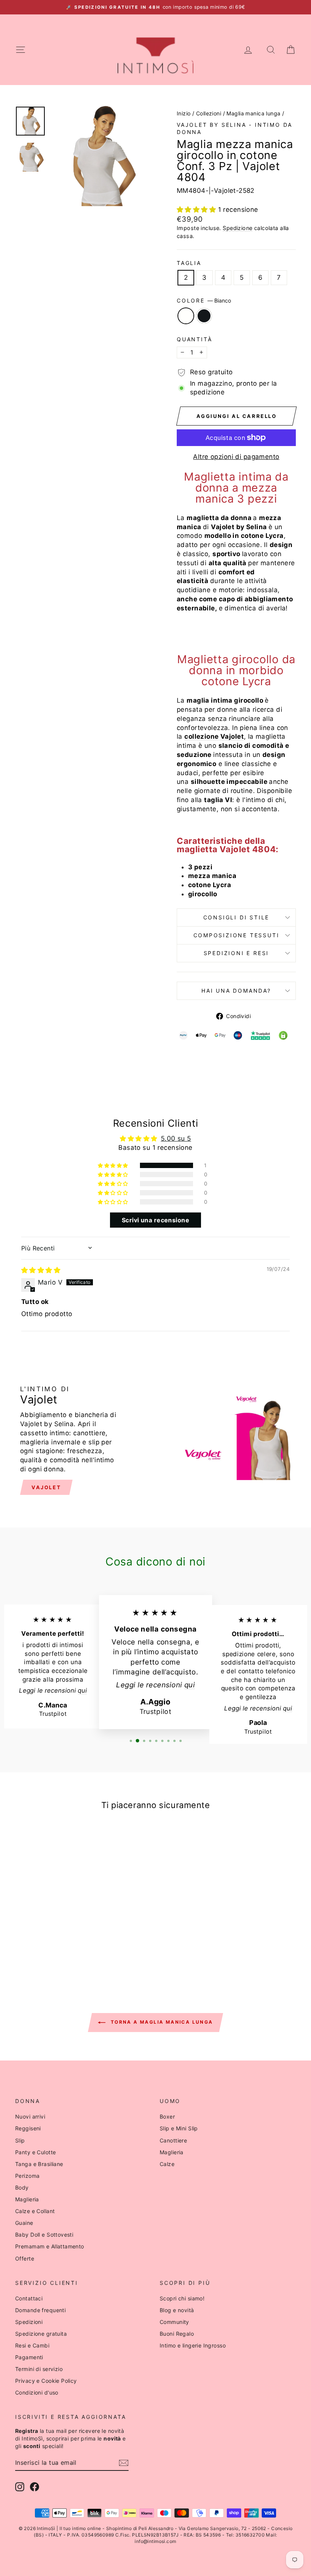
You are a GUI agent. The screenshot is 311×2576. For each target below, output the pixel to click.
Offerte (25, 2258)
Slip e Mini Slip (179, 2128)
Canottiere (173, 2140)
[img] (41, 1270)
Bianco (186, 316)
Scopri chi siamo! (182, 2298)
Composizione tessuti (236, 935)
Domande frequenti (40, 2310)
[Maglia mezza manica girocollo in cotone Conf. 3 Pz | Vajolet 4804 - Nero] (52, 1949)
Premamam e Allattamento (50, 2246)
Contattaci (29, 2298)
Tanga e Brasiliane (39, 2164)
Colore (204, 300)
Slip (20, 2140)
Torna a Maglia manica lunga (161, 2022)
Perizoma (27, 2176)
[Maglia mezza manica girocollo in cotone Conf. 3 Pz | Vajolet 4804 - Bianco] (42, 1949)
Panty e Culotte (35, 2152)
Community (174, 2322)
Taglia (189, 263)
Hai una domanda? (236, 991)
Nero (204, 316)
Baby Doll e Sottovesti (44, 2235)
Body (22, 2187)
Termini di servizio (39, 2369)
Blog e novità (177, 2310)
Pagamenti (29, 2357)
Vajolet (46, 1487)
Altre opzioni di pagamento (236, 457)
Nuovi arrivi (30, 2116)
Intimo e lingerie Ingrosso (193, 2345)
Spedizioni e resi (236, 953)
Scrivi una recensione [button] (155, 1220)
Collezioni (209, 113)
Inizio (184, 113)
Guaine (24, 2223)
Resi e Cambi (32, 2345)
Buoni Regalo (177, 2334)
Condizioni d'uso (37, 2392)
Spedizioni (29, 2322)
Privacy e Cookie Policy (46, 2381)
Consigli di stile (236, 917)
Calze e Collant (35, 2211)
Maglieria (27, 2199)
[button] (197, 210)
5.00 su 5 (176, 1138)
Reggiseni (28, 2128)
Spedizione (237, 228)
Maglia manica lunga (253, 113)
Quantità (194, 339)
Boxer (167, 2116)
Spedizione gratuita (41, 2334)
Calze (167, 2164)
